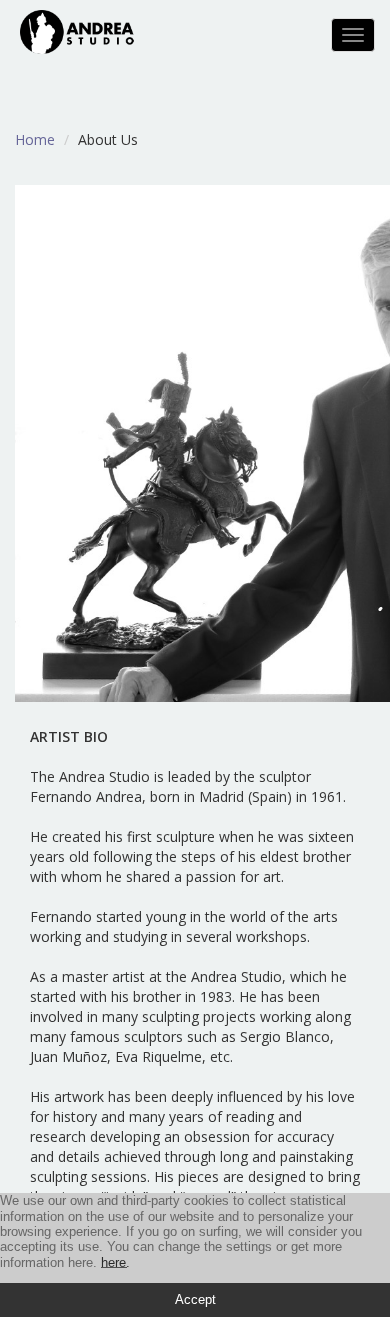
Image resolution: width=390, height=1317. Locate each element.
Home (35, 139)
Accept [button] (195, 1299)
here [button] (113, 1262)
